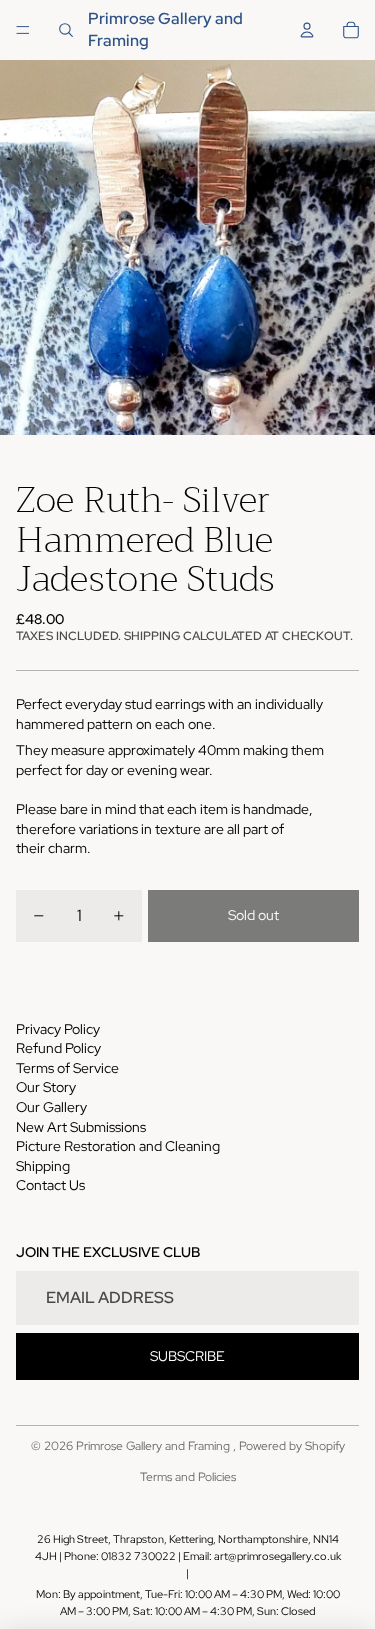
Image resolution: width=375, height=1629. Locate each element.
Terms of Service (67, 1068)
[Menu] (23, 30)
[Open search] (66, 30)
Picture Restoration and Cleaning (118, 1146)
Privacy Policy (58, 1029)
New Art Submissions (81, 1127)
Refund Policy (58, 1048)
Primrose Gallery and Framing (154, 1446)
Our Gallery (51, 1107)
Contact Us (50, 1185)
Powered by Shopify (292, 1446)
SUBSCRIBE (187, 1356)
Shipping (43, 1166)
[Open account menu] (307, 30)
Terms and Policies (188, 1477)
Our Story (46, 1087)
